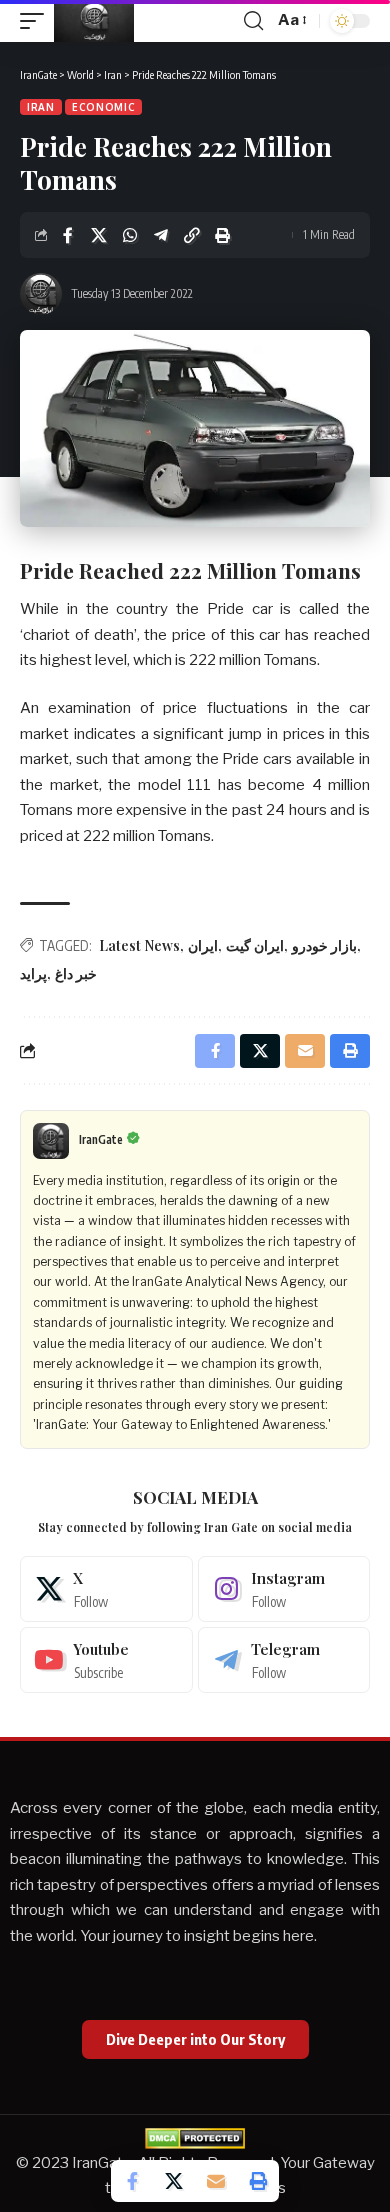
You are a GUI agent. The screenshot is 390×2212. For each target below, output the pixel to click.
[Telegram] (284, 1660)
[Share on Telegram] (161, 235)
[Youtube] (106, 1660)
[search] (253, 21)
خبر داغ (76, 973)
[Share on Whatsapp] (130, 235)
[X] (106, 1589)
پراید (33, 973)
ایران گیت (255, 945)
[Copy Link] (192, 235)
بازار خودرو (324, 945)
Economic (104, 107)
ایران (203, 945)
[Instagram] (284, 1589)
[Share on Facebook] (68, 235)
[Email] (216, 2181)
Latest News (139, 945)
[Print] (223, 235)
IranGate (101, 1139)
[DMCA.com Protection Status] (195, 2137)
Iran (41, 107)
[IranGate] (94, 21)
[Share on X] (99, 235)
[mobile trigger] (37, 21)
